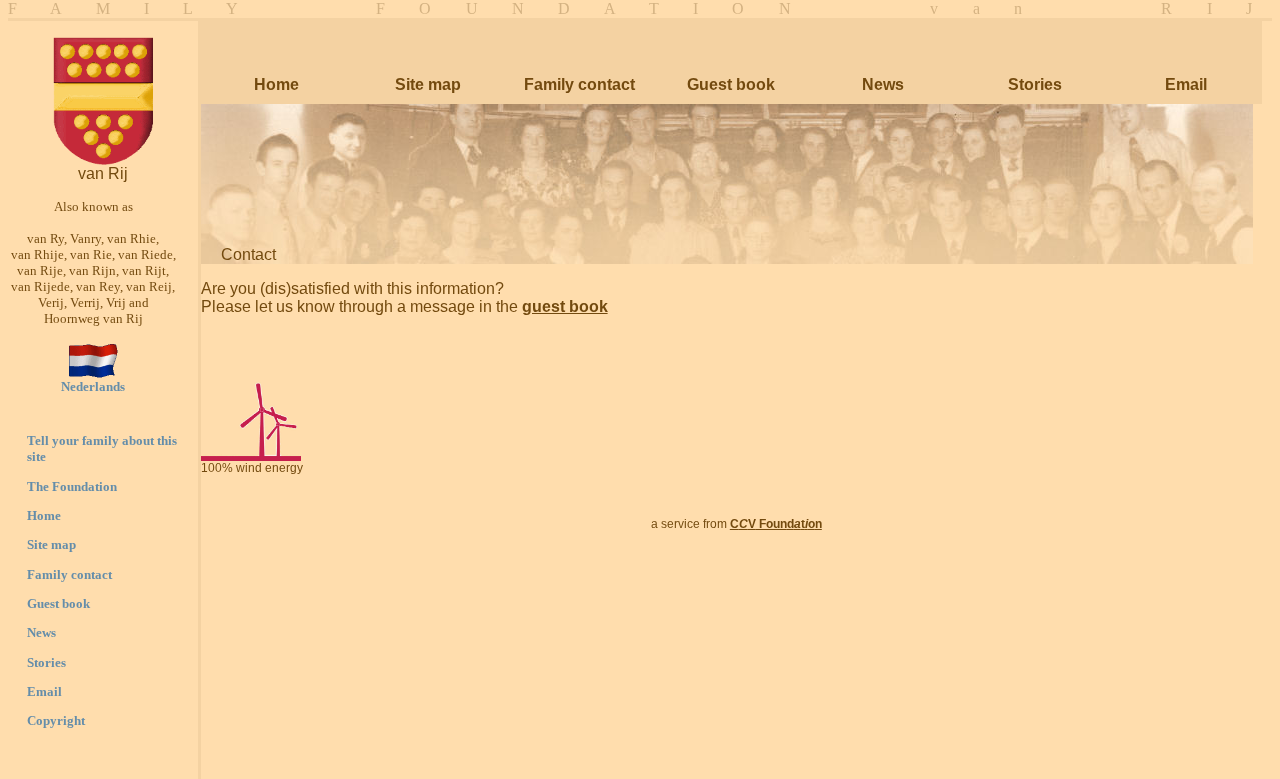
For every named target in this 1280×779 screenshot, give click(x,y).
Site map (51, 544)
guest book (565, 306)
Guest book (58, 603)
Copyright (56, 720)
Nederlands (93, 386)
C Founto (776, 524)
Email (44, 691)
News (41, 632)
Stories (46, 662)
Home (44, 515)
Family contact (69, 574)
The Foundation (72, 486)
